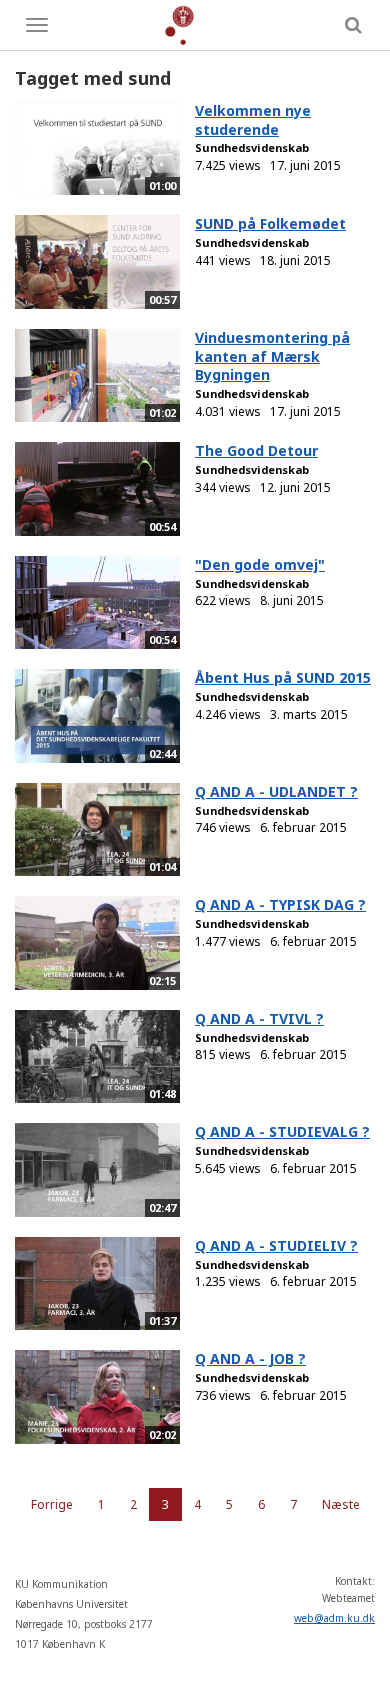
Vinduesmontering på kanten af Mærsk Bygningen (272, 356)
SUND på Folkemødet (270, 223)
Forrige (52, 1504)
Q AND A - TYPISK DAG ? (280, 904)
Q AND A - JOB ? (250, 1358)
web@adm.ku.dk (334, 1618)
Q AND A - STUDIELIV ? (276, 1245)
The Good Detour (256, 450)
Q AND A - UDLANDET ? (276, 791)
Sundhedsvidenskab (252, 147)
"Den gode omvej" (260, 564)
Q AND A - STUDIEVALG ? (282, 1131)
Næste (341, 1504)
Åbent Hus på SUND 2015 (283, 677)
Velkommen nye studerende (253, 120)
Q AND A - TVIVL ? (259, 1018)
